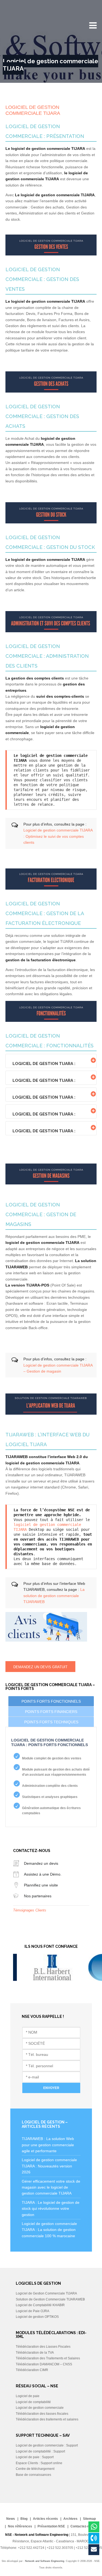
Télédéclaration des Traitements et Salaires (48, 2358)
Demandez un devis (41, 1863)
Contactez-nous (83, 2526)
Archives (70, 2519)
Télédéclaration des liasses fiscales (42, 2414)
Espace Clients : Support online (39, 2463)
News (11, 2519)
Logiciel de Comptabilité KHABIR (40, 2305)
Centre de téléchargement (35, 2469)
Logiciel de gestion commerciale (40, 2408)
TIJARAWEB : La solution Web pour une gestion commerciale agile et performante (48, 2145)
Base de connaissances (33, 2475)
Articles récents (45, 2519)
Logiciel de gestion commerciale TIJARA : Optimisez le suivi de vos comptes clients (58, 836)
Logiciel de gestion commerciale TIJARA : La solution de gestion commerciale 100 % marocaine (49, 2230)
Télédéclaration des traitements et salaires (47, 2419)
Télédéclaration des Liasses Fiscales (43, 2347)
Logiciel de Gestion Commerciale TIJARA (46, 2293)
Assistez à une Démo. (43, 1874)
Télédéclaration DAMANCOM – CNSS (44, 2364)
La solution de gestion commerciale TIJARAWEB (54, 1596)
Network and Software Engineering (45, 2561)
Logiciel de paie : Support (35, 2457)
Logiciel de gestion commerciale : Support (47, 2445)
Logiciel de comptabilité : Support (40, 2451)
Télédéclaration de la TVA (35, 2353)
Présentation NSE (51, 2526)
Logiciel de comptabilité (33, 2402)
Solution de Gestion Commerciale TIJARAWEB (50, 2299)
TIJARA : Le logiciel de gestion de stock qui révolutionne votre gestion (51, 2209)
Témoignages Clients (30, 1910)
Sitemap (89, 2519)
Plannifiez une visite (41, 1885)
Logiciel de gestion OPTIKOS (37, 2317)
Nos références (20, 2526)
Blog (24, 2519)
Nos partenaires (38, 1896)
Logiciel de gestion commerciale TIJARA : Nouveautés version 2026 (49, 2166)
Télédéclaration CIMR (32, 2370)
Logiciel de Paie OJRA (33, 2311)
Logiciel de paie (28, 2396)
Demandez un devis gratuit (40, 1667)
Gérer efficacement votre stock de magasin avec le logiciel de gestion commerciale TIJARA (51, 2187)
